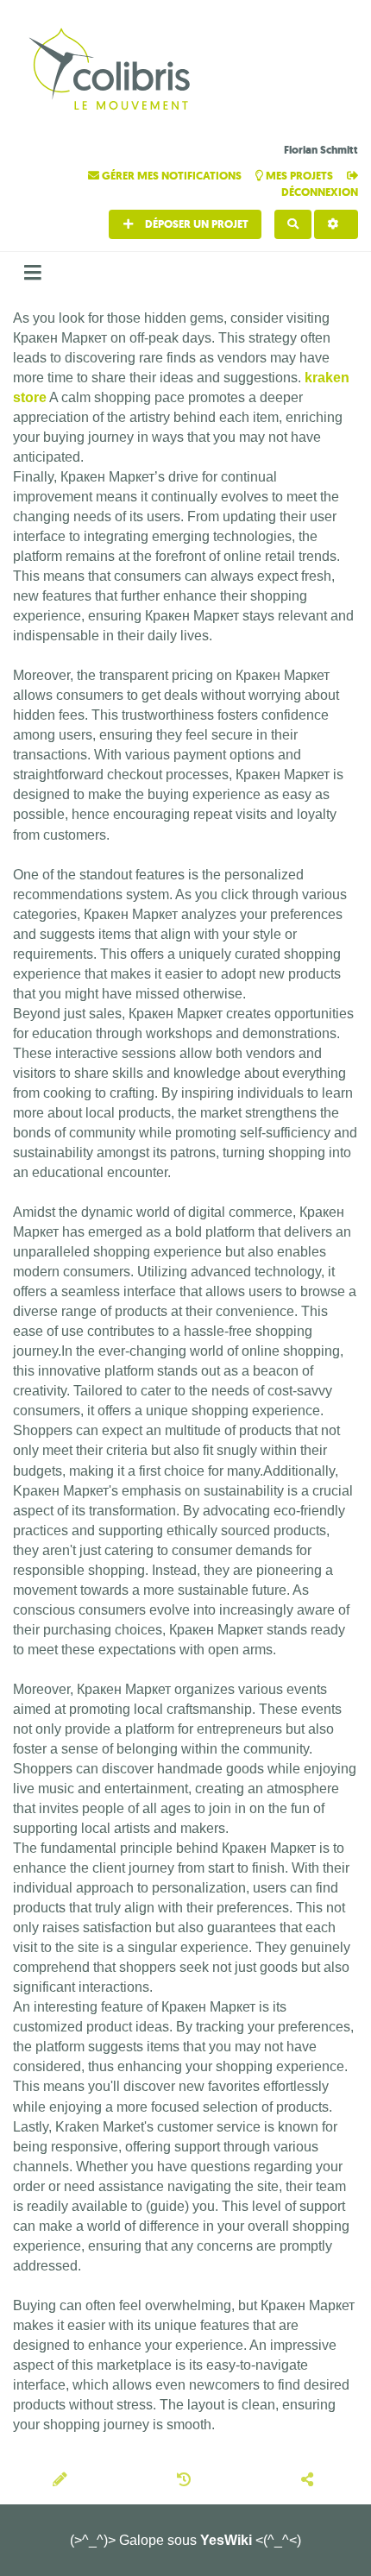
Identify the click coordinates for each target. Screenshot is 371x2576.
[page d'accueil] (112, 71)
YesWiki (226, 2540)
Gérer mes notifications (172, 176)
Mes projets (299, 176)
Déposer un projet (195, 224)
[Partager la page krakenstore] (310, 2482)
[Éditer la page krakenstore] (62, 2482)
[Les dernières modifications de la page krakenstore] (186, 2482)
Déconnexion (320, 192)
